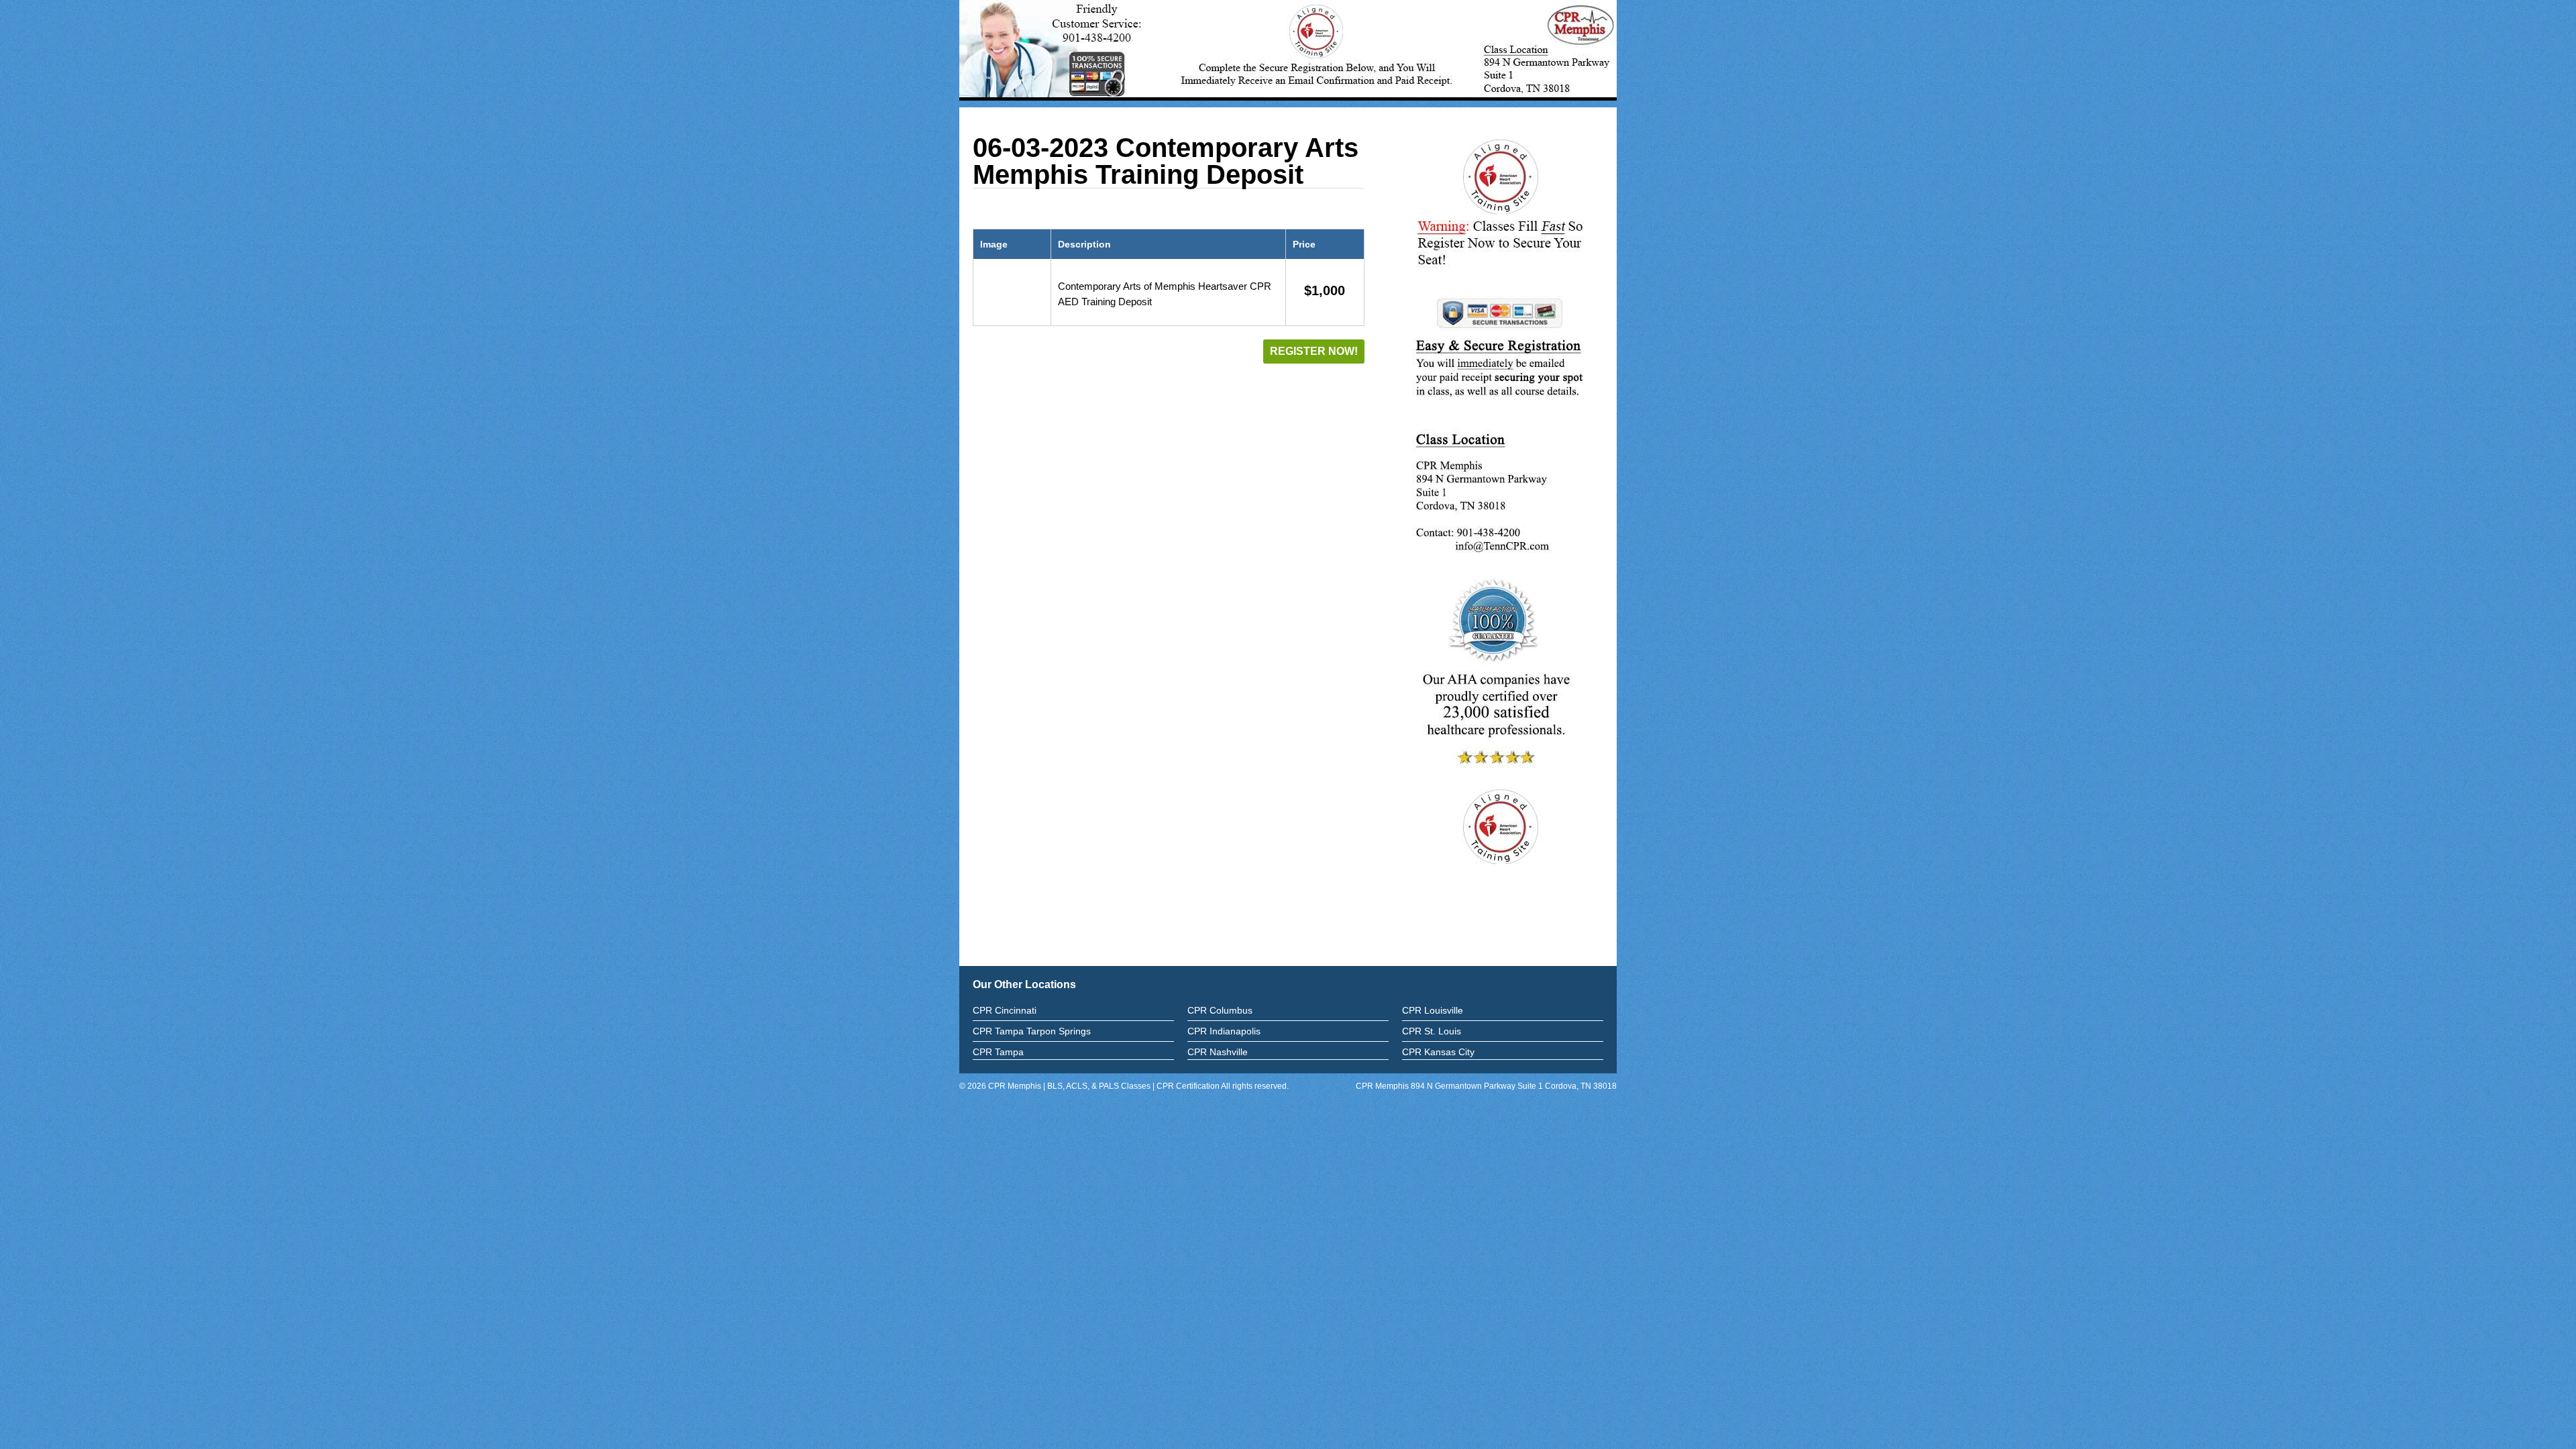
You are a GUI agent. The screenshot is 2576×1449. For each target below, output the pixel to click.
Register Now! (1314, 351)
